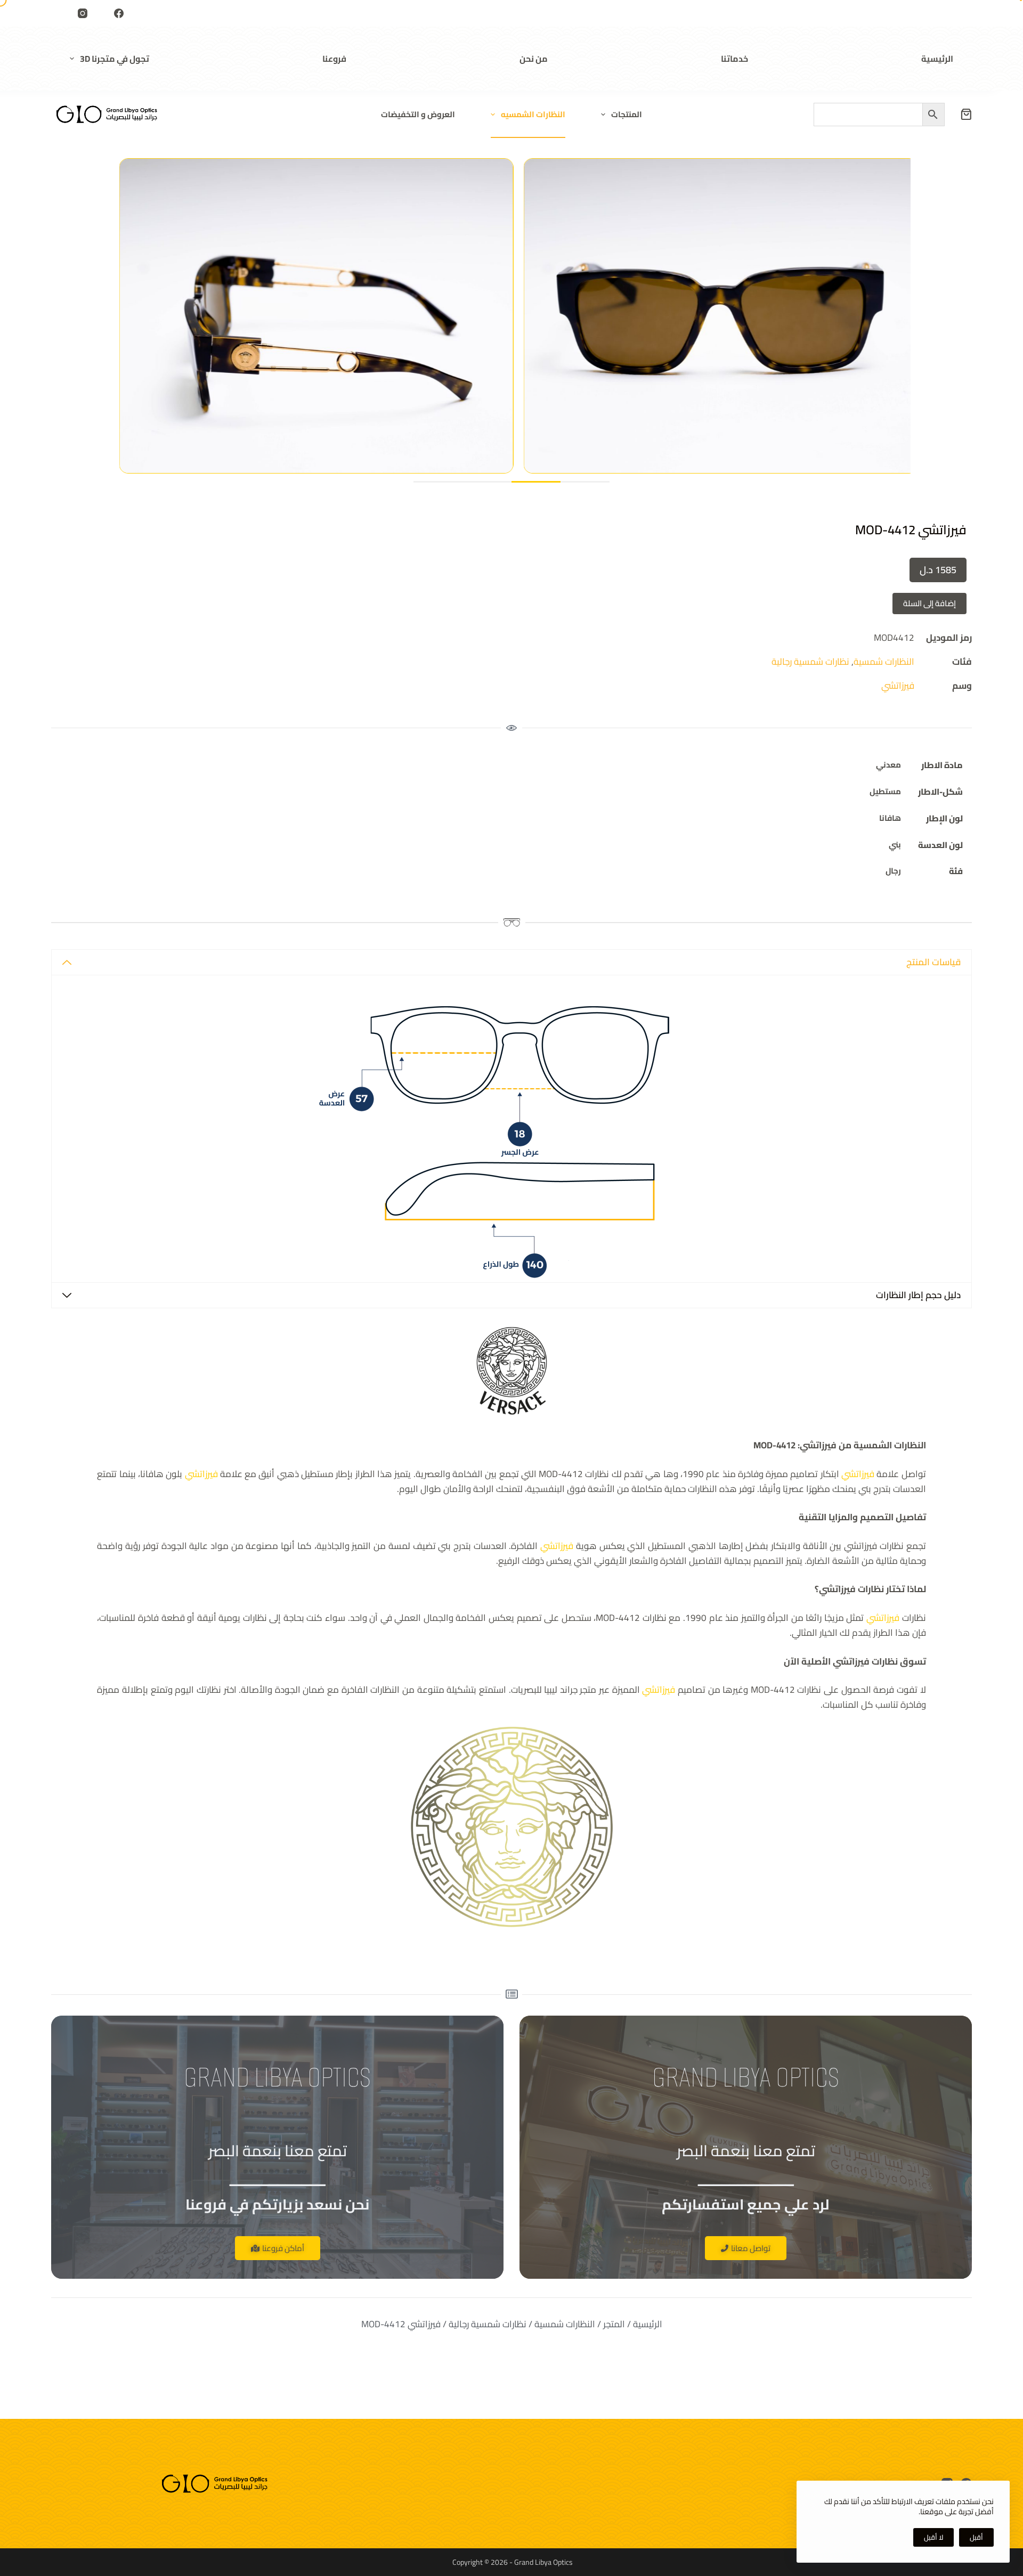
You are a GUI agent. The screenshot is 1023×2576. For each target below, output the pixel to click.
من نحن (534, 59)
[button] (438, 482)
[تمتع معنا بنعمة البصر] (107, 114)
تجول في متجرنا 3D (115, 59)
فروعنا (334, 59)
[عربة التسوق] (966, 114)
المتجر (614, 2324)
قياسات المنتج (933, 962)
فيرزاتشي (898, 686)
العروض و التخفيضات (418, 114)
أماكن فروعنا (283, 2248)
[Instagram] (83, 13)
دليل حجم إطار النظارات (918, 1295)
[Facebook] (119, 13)
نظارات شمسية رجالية (810, 662)
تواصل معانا (751, 2248)
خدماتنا (734, 59)
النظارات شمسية (884, 662)
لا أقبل (933, 2537)
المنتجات (627, 114)
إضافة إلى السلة (929, 603)
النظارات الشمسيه (533, 114)
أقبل (976, 2537)
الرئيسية (937, 59)
